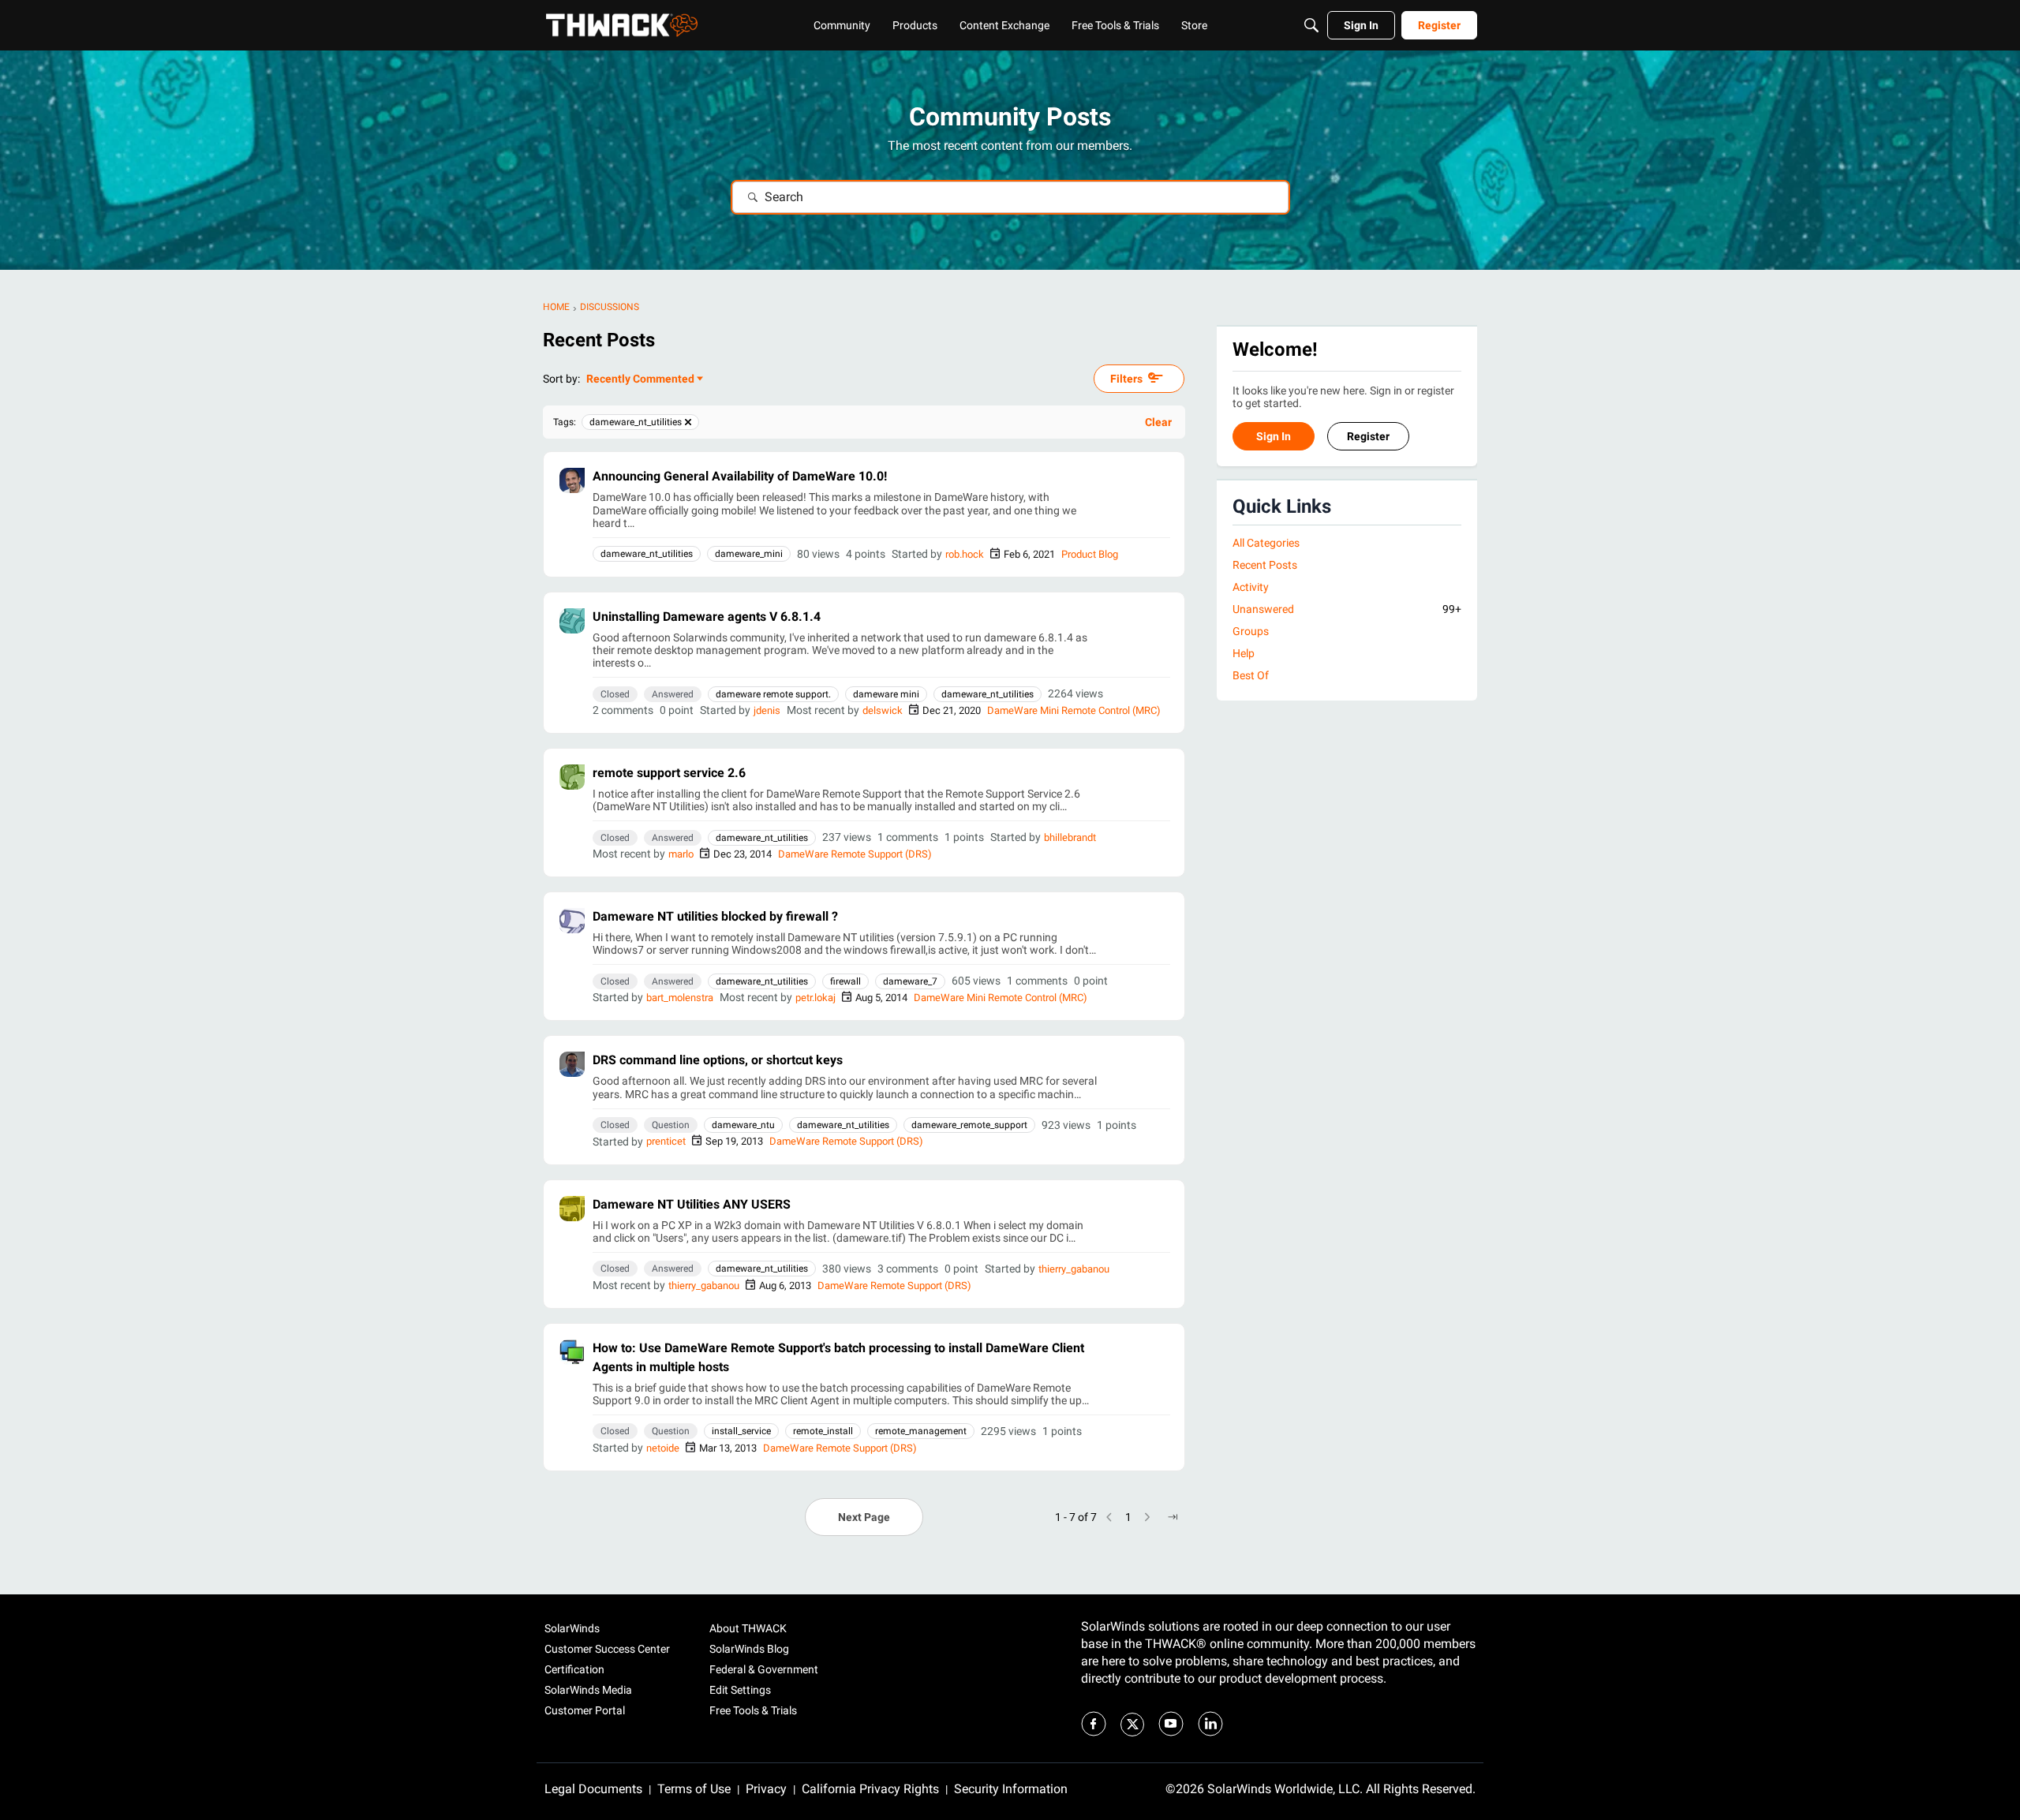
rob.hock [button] (965, 554)
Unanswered (1347, 609)
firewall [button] (845, 981)
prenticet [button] (666, 1141)
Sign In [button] (1274, 437)
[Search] (1311, 25)
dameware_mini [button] (749, 554)
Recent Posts (1265, 565)
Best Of (1251, 676)
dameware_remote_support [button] (969, 1125)
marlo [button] (681, 854)
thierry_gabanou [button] (1074, 1269)
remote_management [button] (921, 1431)
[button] (572, 480)
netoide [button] (663, 1448)
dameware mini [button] (886, 694)
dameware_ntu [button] (743, 1125)
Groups (1251, 632)
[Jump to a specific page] (1173, 1517)
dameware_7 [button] (910, 981)
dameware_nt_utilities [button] (647, 554)
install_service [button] (741, 1431)
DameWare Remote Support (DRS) (855, 854)
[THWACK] (622, 25)
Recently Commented (640, 380)
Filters (1126, 379)
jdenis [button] (767, 710)
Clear (1158, 422)
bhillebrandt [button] (1070, 837)
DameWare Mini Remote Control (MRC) (1074, 710)
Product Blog (1090, 554)
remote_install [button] (823, 1431)
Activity (1251, 587)
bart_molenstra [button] (680, 998)
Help (1244, 654)
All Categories (1266, 543)
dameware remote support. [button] (773, 694)
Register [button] (1368, 437)
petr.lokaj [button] (815, 998)
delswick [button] (883, 710)
